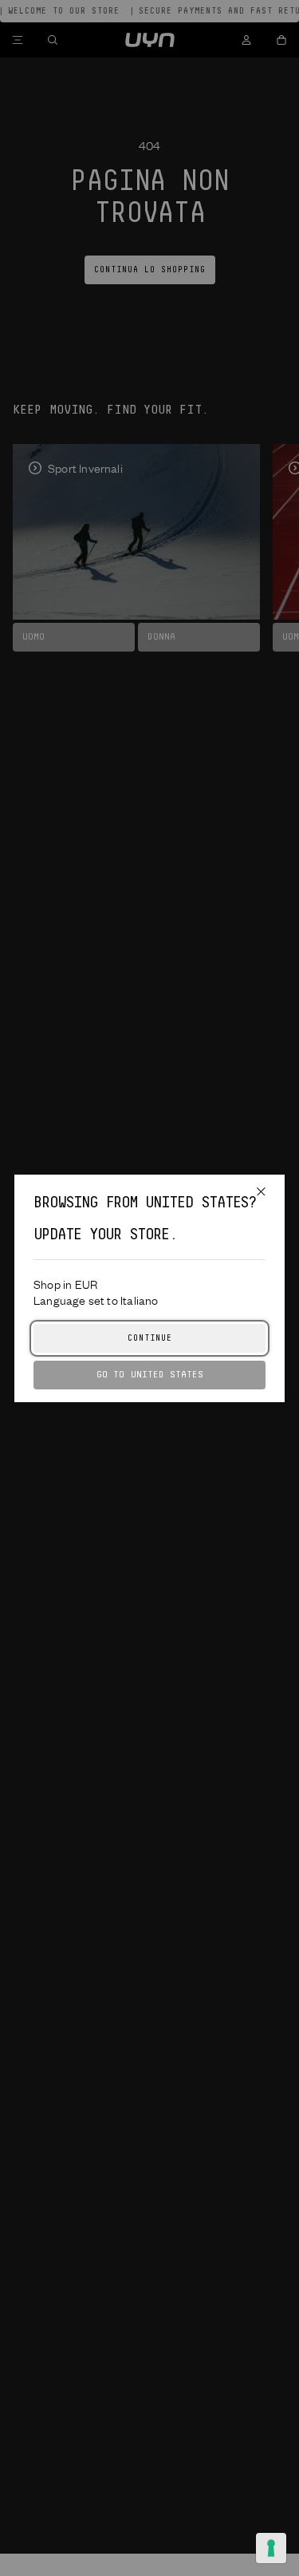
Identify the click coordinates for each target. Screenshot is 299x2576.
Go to (150, 1375)
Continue (150, 1338)
